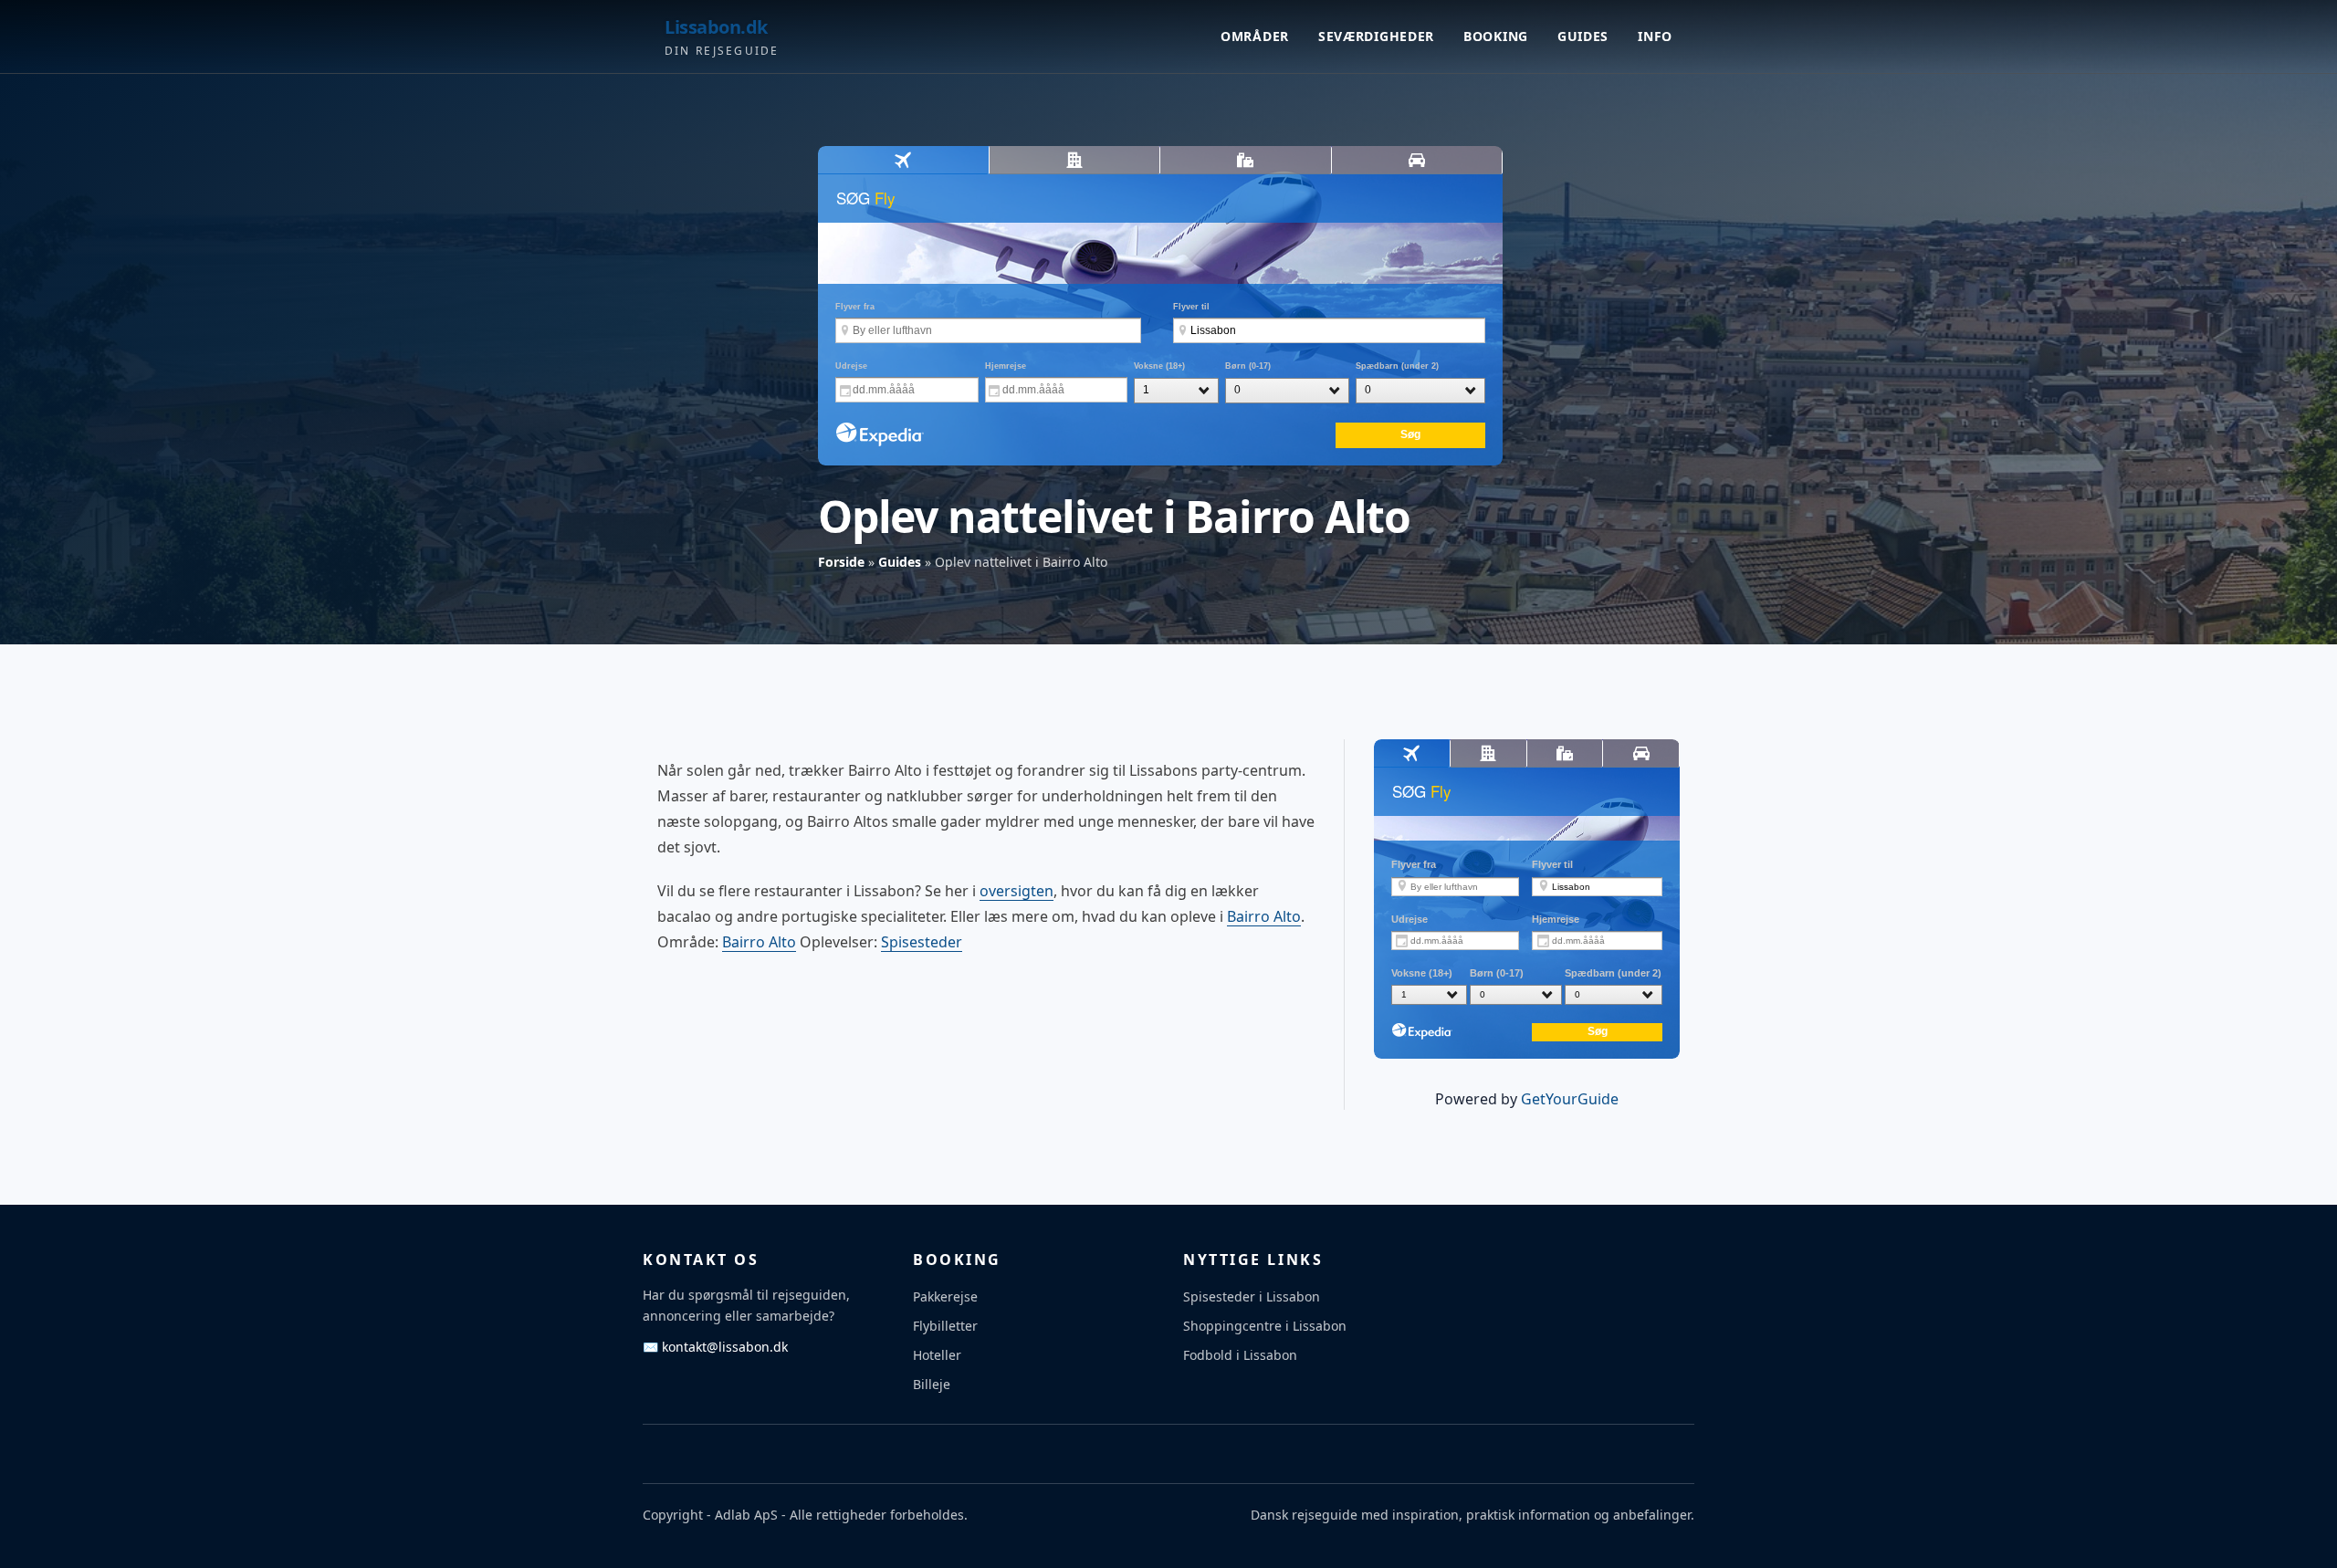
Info (1655, 36)
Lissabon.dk (716, 27)
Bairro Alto (1264, 916)
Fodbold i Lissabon (1240, 1355)
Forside (841, 562)
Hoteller (937, 1355)
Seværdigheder (1376, 36)
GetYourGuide (1570, 1099)
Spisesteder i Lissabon (1252, 1296)
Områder (1255, 36)
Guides (1583, 36)
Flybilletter (945, 1326)
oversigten (1017, 891)
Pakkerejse (945, 1296)
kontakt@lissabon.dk (715, 1347)
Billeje (932, 1384)
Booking (1496, 36)
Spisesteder (922, 942)
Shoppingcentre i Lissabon (1265, 1326)
